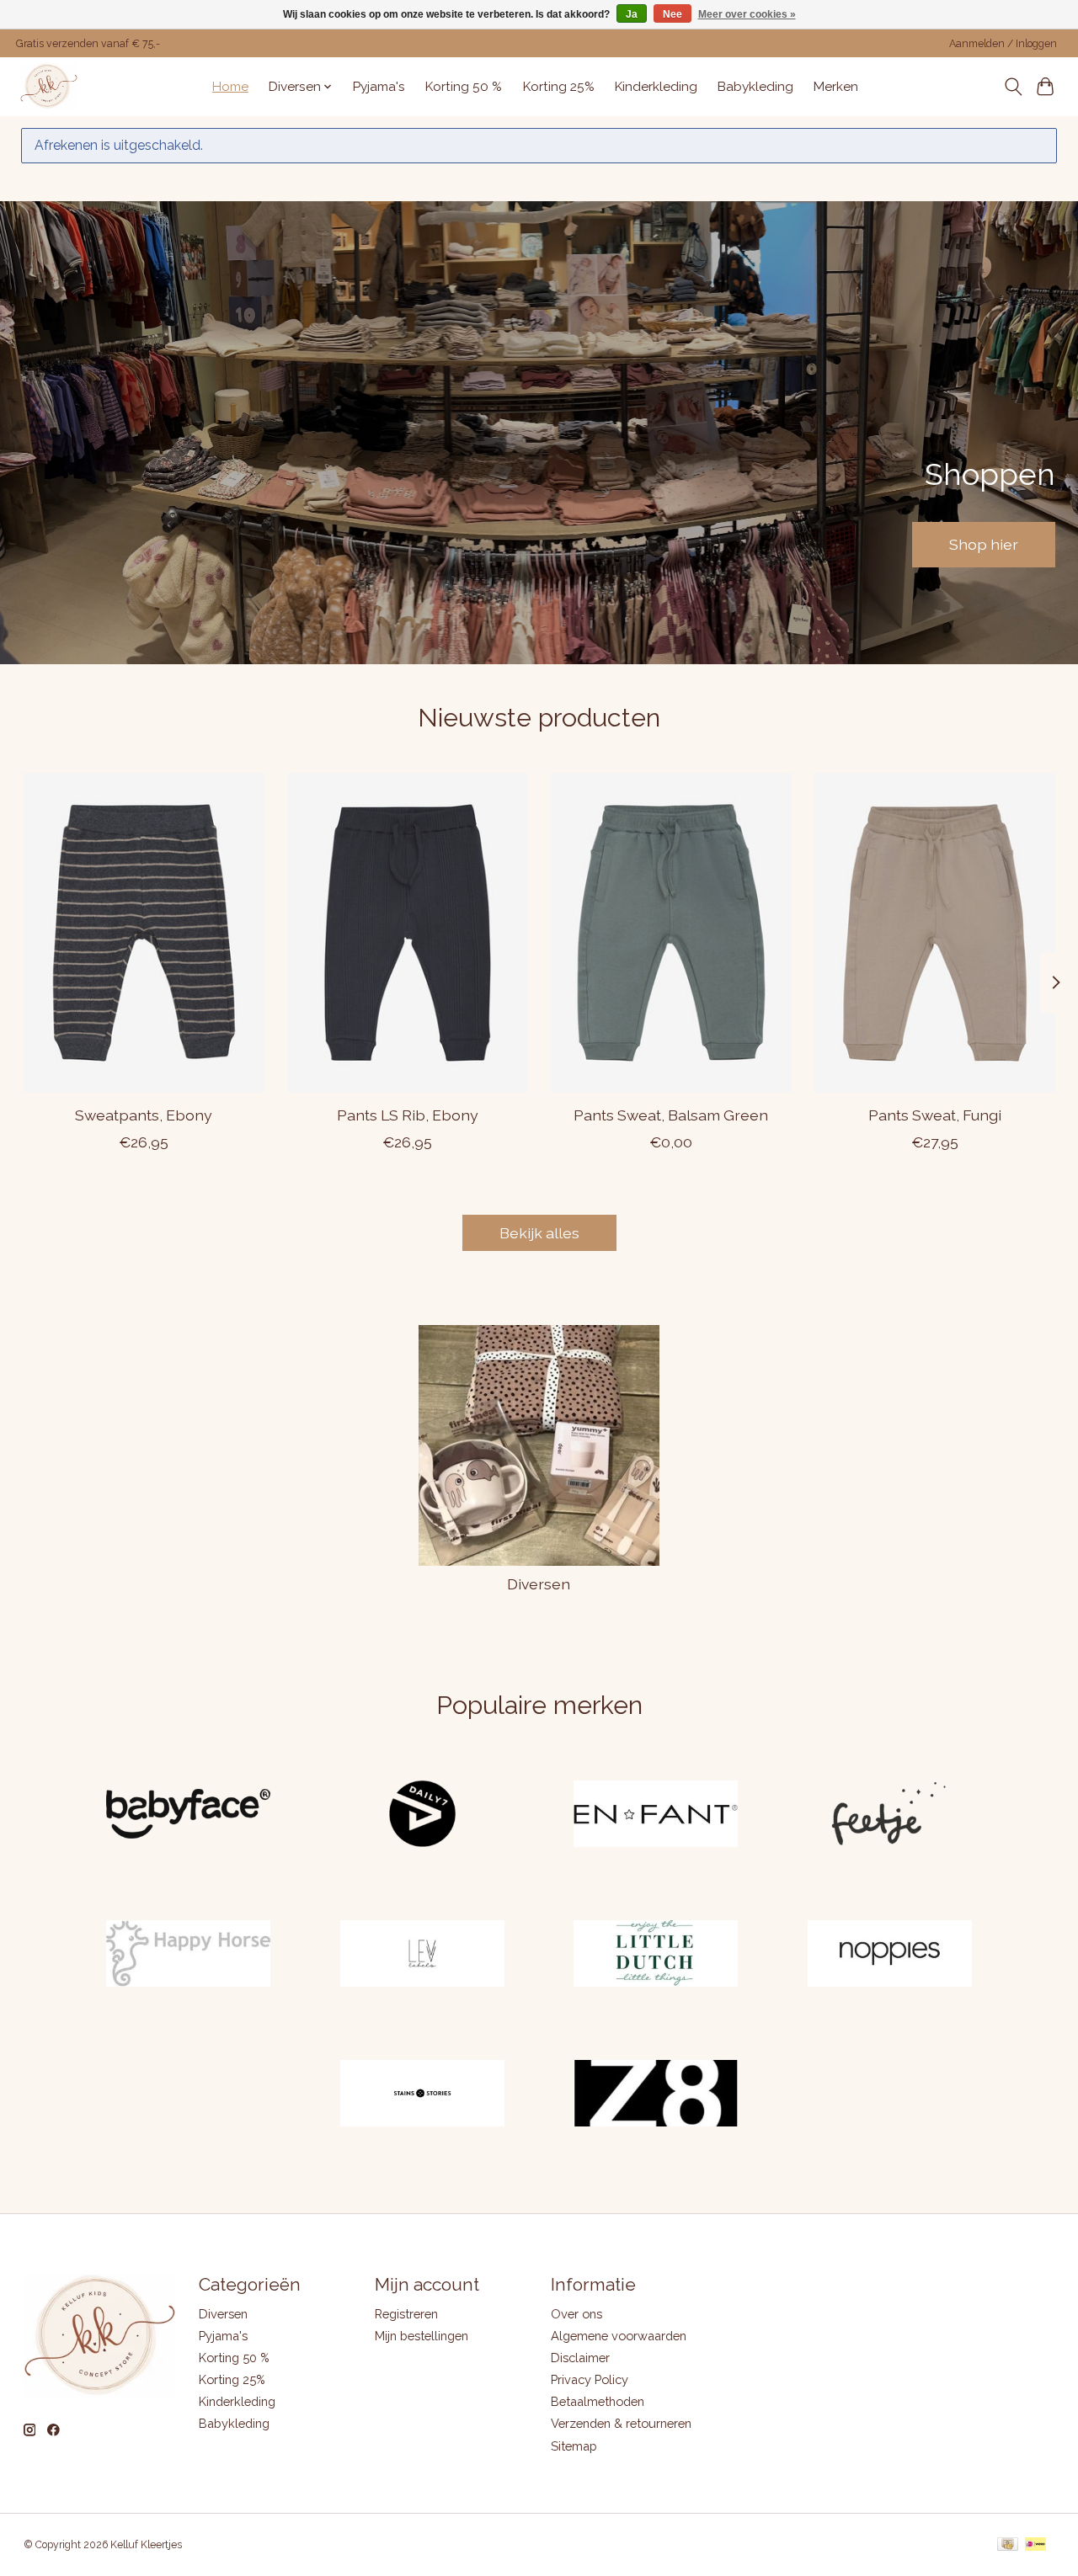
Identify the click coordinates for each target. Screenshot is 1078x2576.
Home (230, 87)
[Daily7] (422, 1816)
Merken (836, 87)
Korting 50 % (464, 87)
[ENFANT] (656, 1816)
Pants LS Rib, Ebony (407, 1115)
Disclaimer (580, 2358)
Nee (672, 14)
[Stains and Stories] (422, 2094)
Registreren (406, 2314)
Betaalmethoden (598, 2401)
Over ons (576, 2314)
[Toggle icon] (1013, 87)
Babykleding (755, 87)
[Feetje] (889, 1816)
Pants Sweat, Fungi (935, 1115)
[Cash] (1008, 2545)
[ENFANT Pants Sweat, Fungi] (935, 933)
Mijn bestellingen (422, 2336)
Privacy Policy (590, 2379)
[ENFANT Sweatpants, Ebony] (144, 933)
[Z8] (656, 2094)
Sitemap (574, 2446)
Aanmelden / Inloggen (1003, 44)
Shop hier (984, 544)
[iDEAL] (1035, 2545)
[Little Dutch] (656, 1955)
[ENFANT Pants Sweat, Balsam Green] (671, 933)
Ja (632, 14)
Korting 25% (559, 87)
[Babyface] (189, 1816)
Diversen (539, 1584)
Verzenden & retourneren (621, 2423)
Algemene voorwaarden (619, 2336)
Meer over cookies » (747, 14)
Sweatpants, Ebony (144, 1115)
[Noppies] (889, 1955)
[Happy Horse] (189, 1955)
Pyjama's (379, 87)
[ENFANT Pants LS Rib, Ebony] (408, 933)
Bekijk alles (539, 1233)
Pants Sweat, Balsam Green (671, 1115)
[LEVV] (422, 1955)
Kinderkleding (656, 87)
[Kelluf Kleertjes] (49, 86)
